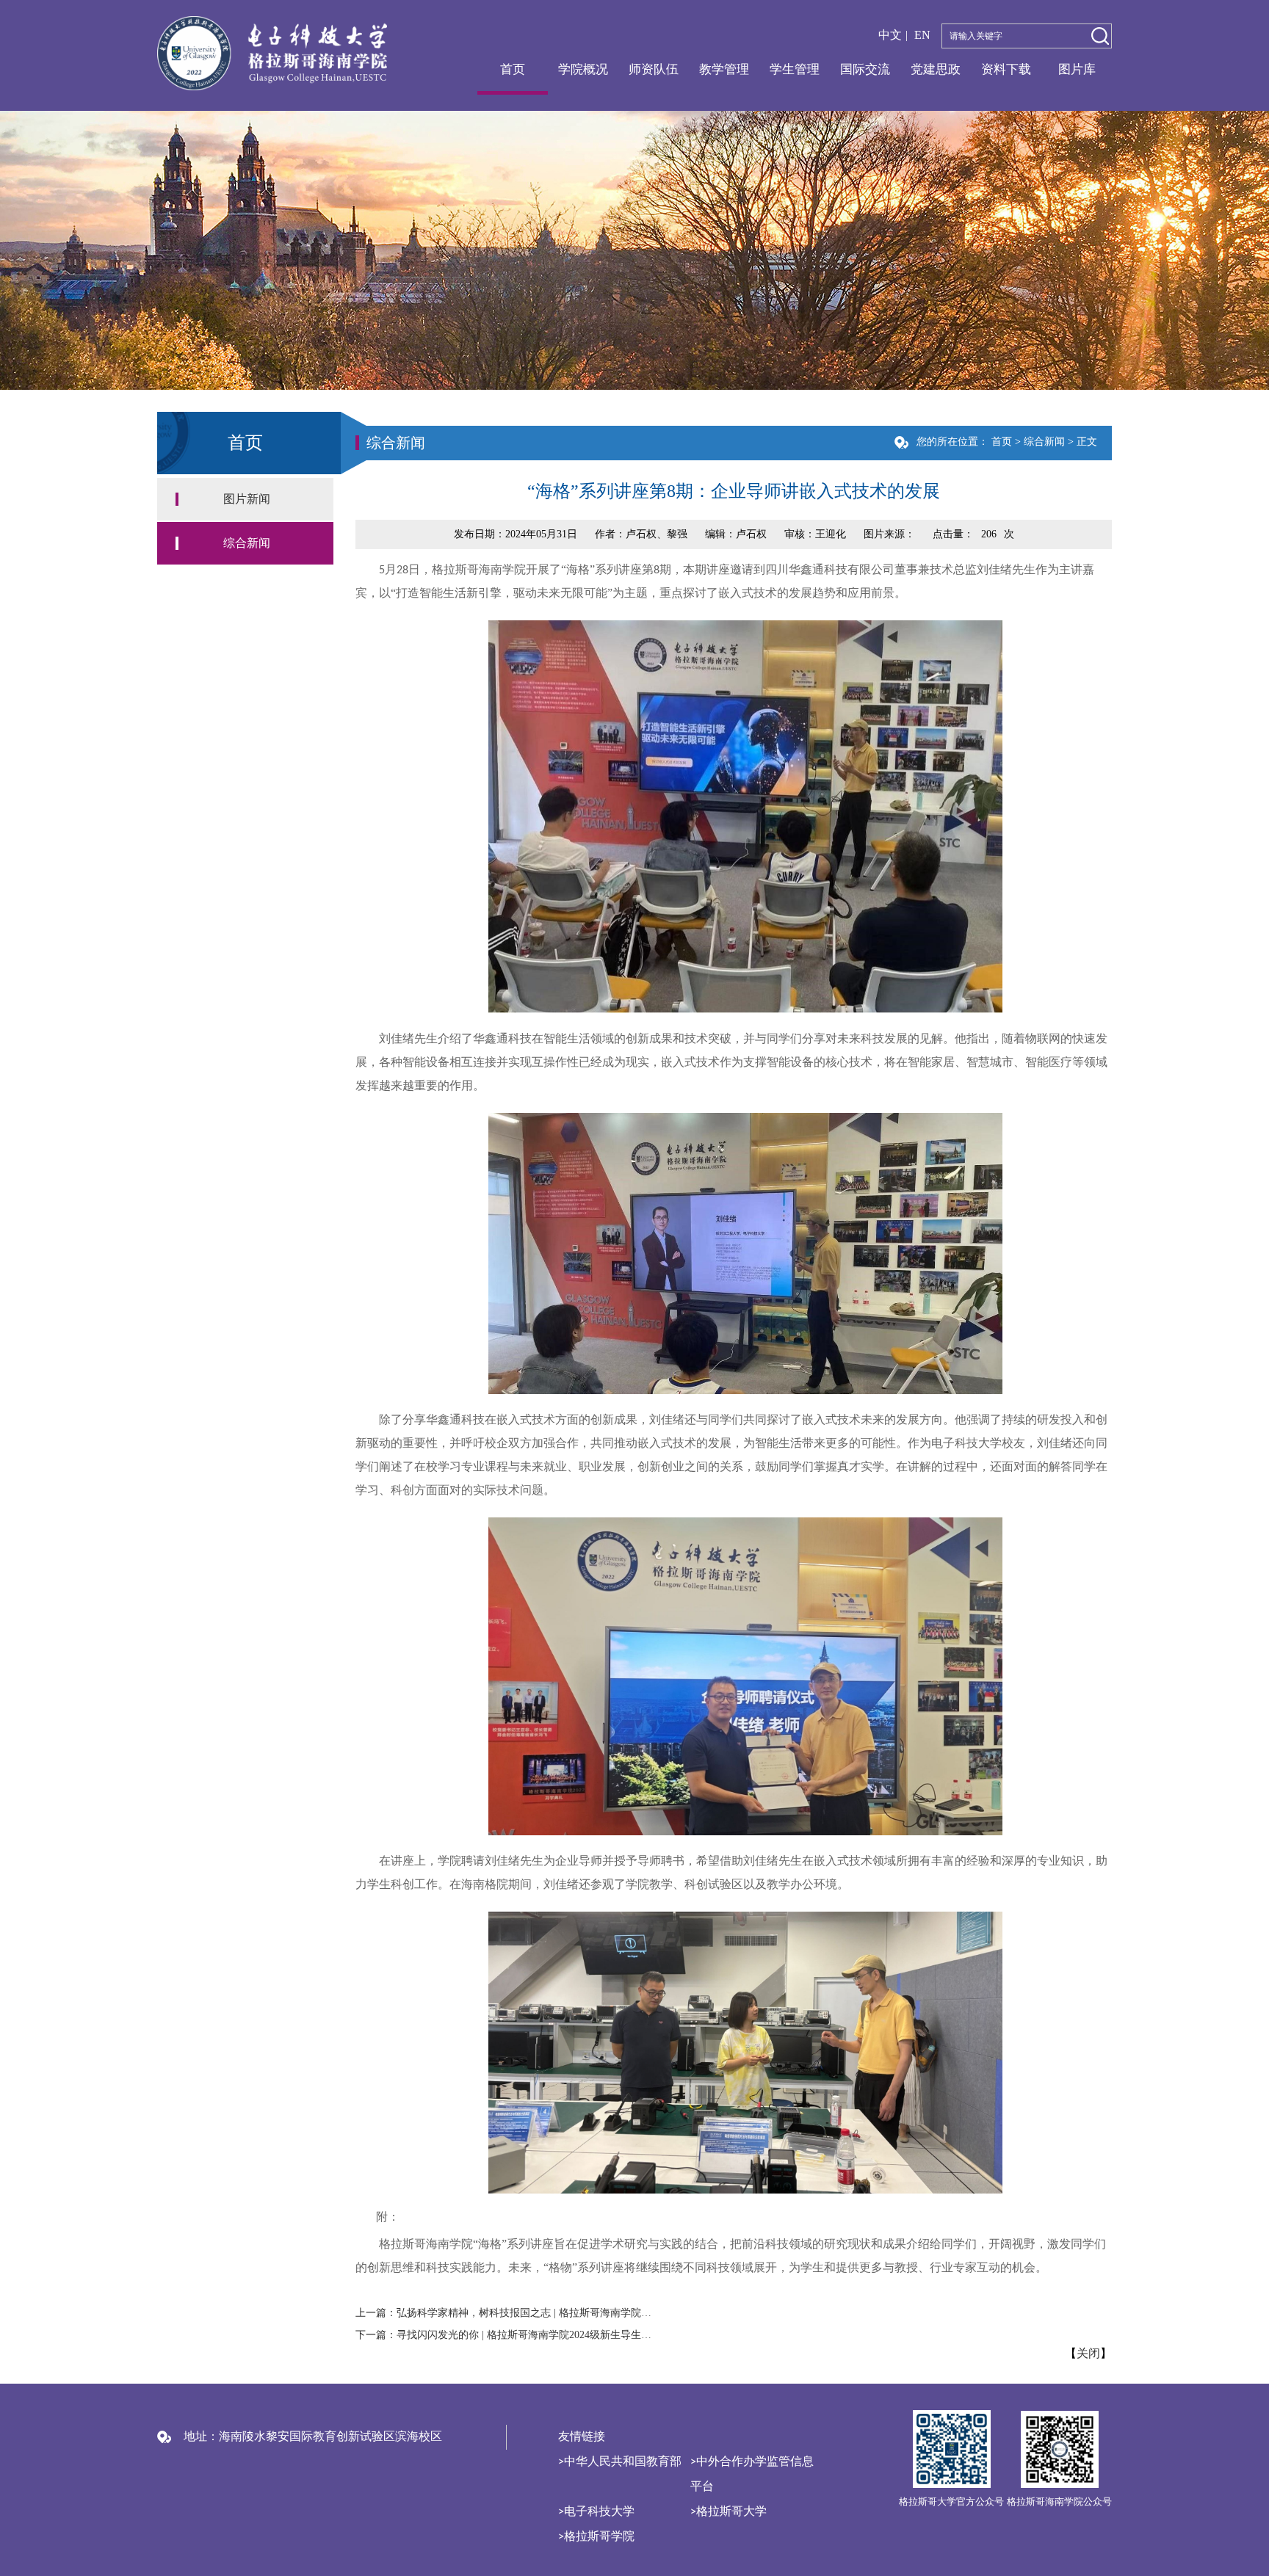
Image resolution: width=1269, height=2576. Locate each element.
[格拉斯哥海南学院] (272, 52)
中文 (890, 35)
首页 (513, 69)
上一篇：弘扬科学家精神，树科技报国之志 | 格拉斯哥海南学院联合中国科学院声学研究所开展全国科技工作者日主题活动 (507, 2313)
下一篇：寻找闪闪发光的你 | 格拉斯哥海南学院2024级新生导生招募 (507, 2335)
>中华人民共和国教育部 (620, 2462)
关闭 (1088, 2354)
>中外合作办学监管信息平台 (752, 2475)
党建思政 (936, 69)
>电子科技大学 (596, 2512)
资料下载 (1006, 69)
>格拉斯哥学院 (596, 2537)
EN (922, 35)
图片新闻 (247, 499)
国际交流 (865, 69)
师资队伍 (654, 69)
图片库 (1077, 69)
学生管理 (795, 69)
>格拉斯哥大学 (728, 2512)
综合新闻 (247, 543)
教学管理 (724, 69)
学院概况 (583, 69)
